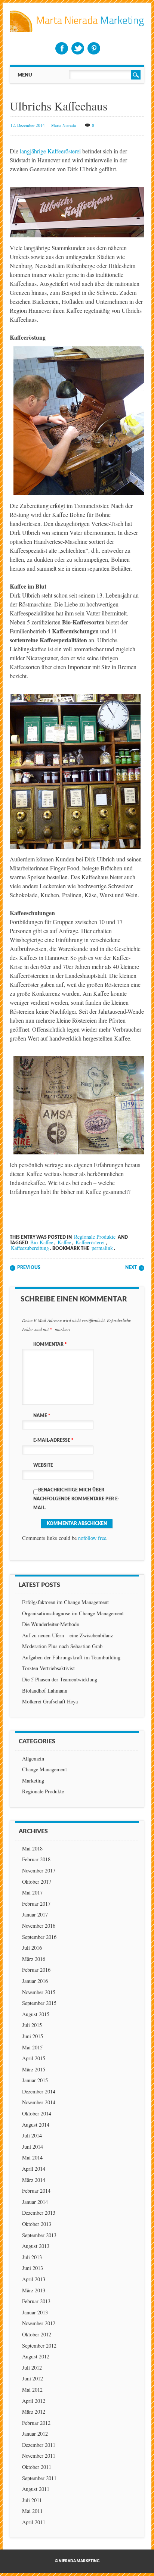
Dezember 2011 (39, 2445)
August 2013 (36, 2246)
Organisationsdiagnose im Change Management (73, 1613)
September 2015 (39, 2003)
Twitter (78, 48)
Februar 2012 (36, 2423)
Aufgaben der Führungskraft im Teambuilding (71, 1657)
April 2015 (34, 2058)
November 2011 (39, 2456)
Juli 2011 (32, 2500)
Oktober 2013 (37, 2224)
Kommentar (50, 1344)
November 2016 (39, 1926)
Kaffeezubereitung (30, 1248)
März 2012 (34, 2412)
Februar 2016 (36, 1970)
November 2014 (39, 2102)
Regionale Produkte (95, 1237)
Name (42, 1416)
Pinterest (94, 48)
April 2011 (34, 2522)
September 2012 (39, 2346)
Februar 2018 (36, 1859)
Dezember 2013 (39, 2213)
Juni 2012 (33, 2378)
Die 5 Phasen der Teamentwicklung (60, 1679)
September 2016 (39, 1937)
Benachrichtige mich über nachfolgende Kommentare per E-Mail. (76, 1499)
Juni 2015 (33, 2036)
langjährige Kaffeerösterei (50, 151)
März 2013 (34, 2290)
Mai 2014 (32, 2157)
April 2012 (34, 2401)
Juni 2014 (33, 2147)
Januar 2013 (35, 2312)
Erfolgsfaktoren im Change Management (65, 1602)
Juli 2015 (32, 2025)
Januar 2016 (35, 1981)
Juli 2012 (32, 2368)
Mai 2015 (32, 2047)
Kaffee (64, 1242)
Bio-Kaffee (42, 1242)
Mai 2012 (32, 2390)
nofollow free (92, 1538)
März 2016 (34, 1959)
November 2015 (39, 1992)
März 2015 (34, 2069)
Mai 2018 (32, 1848)
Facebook (62, 48)
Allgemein (33, 1758)
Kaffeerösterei (90, 1242)
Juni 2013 (33, 2268)
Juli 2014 (32, 2135)
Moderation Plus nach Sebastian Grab (62, 1646)
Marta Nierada (64, 125)
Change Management (44, 1769)
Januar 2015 (35, 2080)
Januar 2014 (35, 2202)
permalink (102, 1248)
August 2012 (36, 2356)
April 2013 (34, 2279)
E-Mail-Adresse (53, 1440)
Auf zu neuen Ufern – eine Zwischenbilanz (67, 1635)
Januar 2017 (35, 1914)
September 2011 (39, 2478)
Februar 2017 (36, 1904)
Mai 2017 (32, 1892)
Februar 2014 (36, 2191)
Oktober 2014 (37, 2113)
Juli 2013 (32, 2257)
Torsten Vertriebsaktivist (48, 1668)
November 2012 (39, 2323)
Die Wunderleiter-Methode (50, 1624)
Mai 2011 (32, 2511)
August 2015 (36, 2014)
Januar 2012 (35, 2434)
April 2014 (34, 2169)
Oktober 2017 (37, 1882)
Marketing (33, 1780)
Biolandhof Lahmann (45, 1691)
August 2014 (36, 2125)
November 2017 (39, 1870)
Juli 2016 (32, 1948)
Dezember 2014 (39, 2091)
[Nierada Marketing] (77, 30)
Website (43, 1465)
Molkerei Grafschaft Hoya (50, 1701)
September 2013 (39, 2235)
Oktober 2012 (37, 2334)
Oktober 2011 (37, 2467)
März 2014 (34, 2180)
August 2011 (36, 2489)
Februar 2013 (36, 2301)
